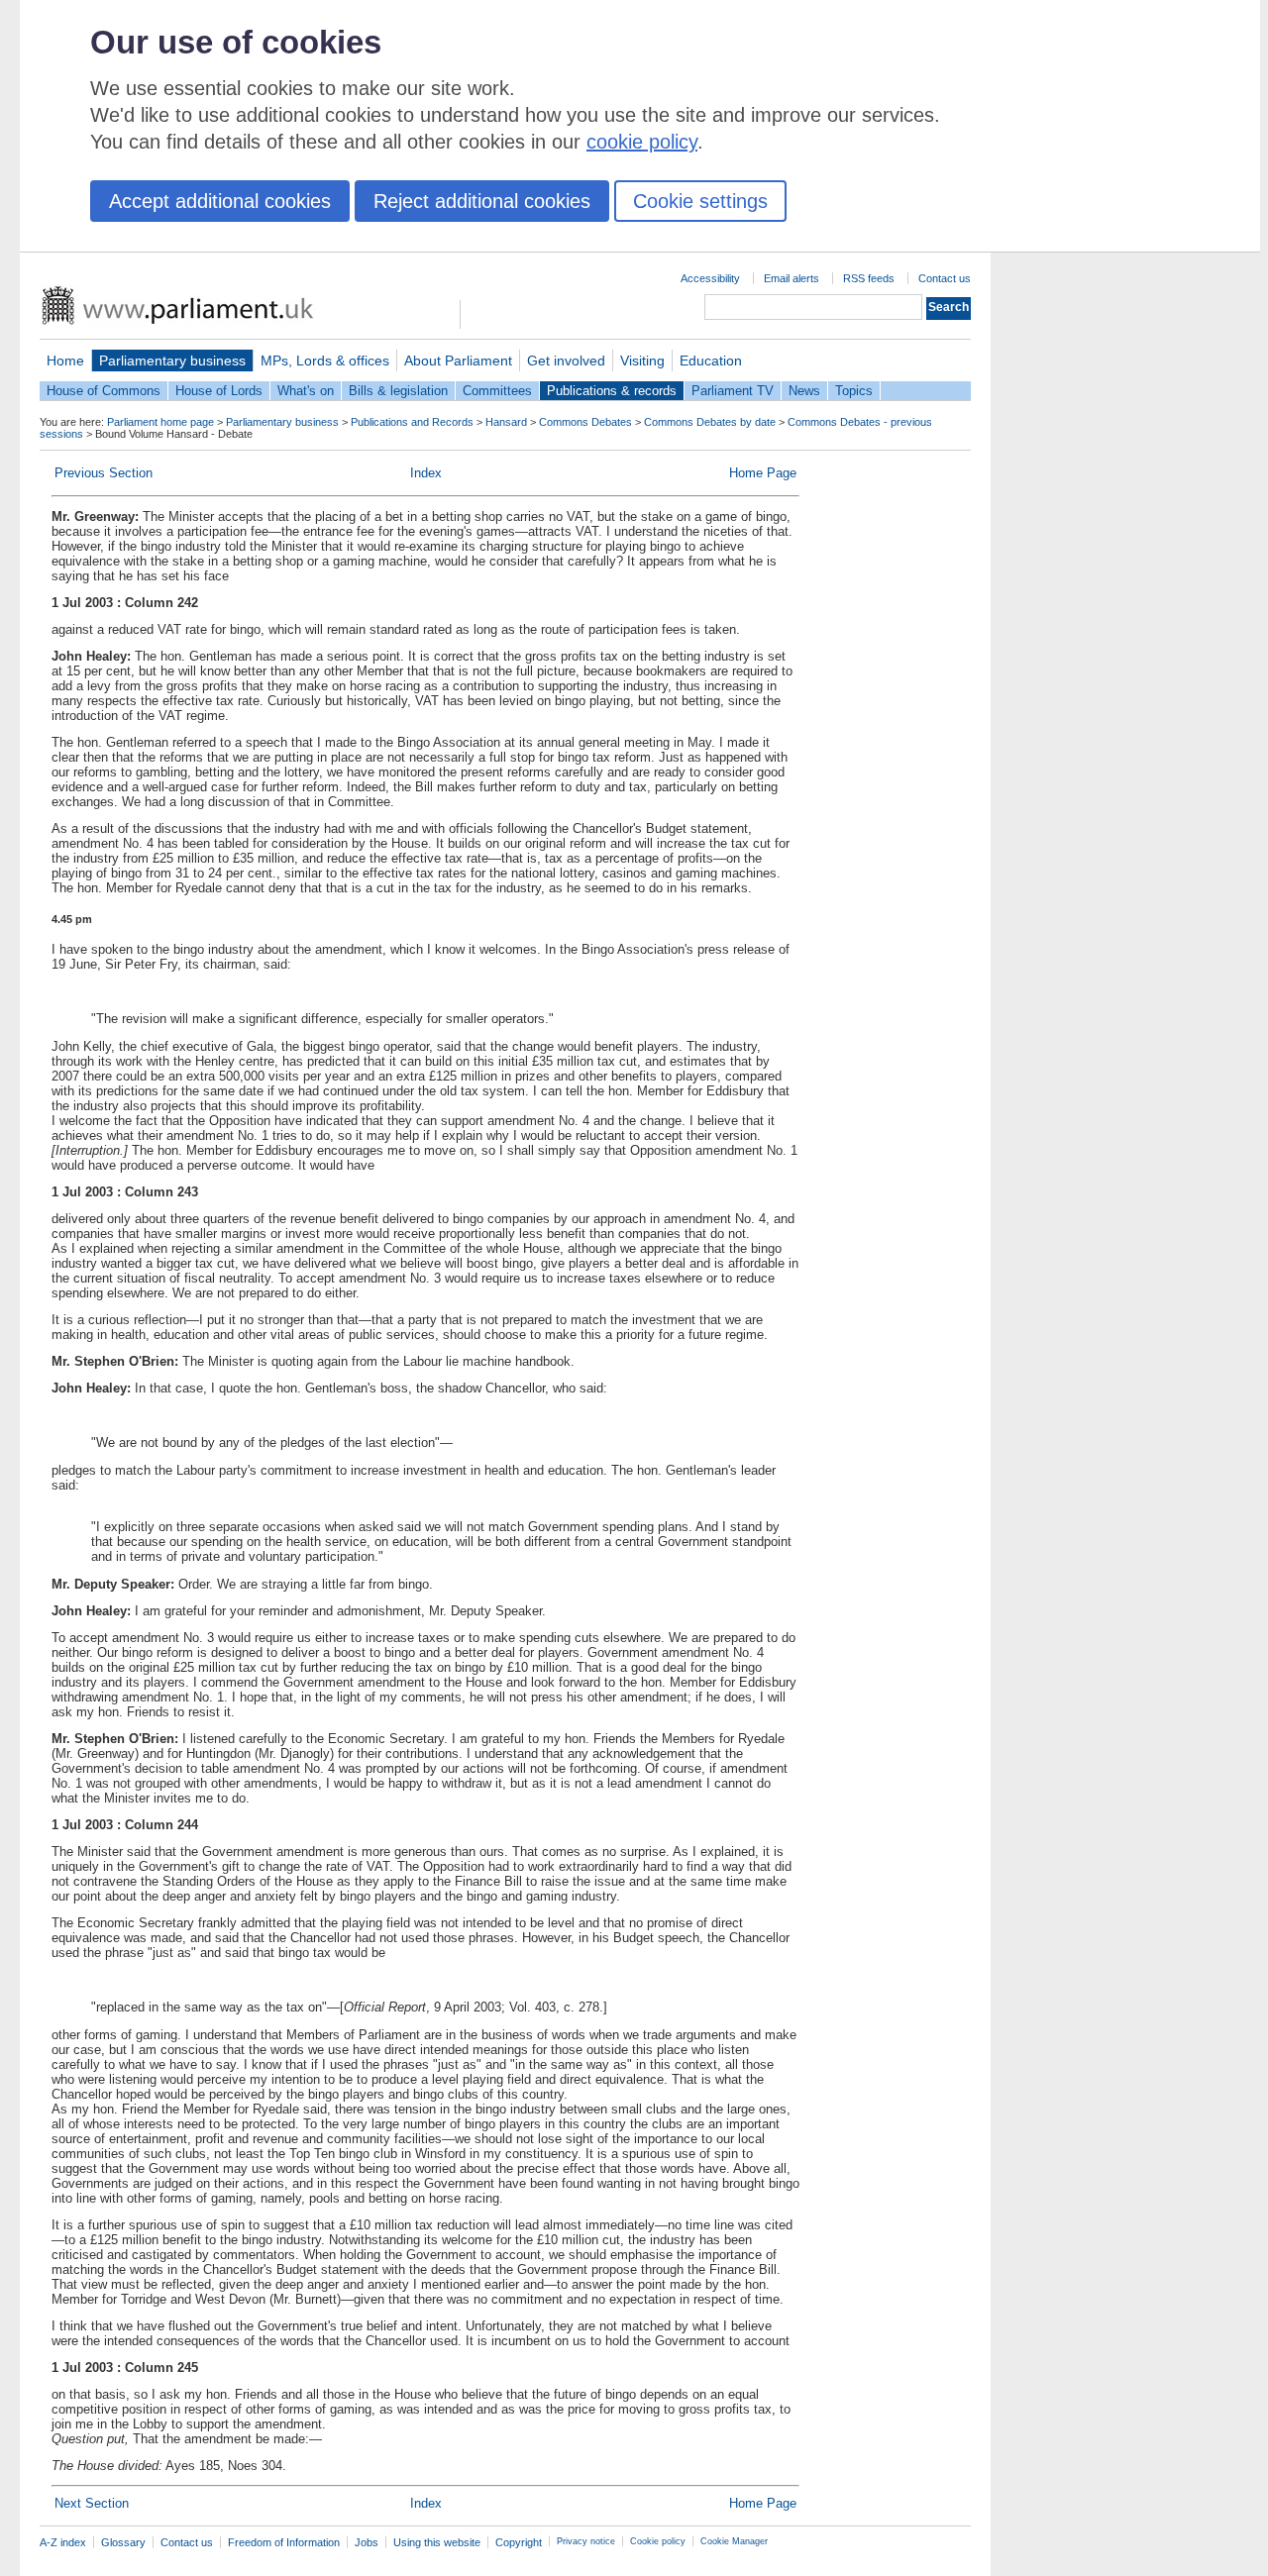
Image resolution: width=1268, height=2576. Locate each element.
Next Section (92, 2503)
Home (65, 361)
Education (711, 361)
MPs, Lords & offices (325, 361)
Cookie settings (700, 201)
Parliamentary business (172, 361)
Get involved (566, 361)
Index (426, 473)
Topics (854, 391)
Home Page (763, 473)
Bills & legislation (398, 391)
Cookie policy (658, 2541)
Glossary (123, 2542)
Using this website (437, 2542)
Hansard (506, 422)
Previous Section (104, 473)
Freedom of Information (284, 2542)
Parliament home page (160, 422)
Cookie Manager (734, 2541)
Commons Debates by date (710, 422)
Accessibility (710, 278)
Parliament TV (733, 391)
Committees (497, 391)
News (804, 391)
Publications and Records (412, 422)
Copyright (519, 2542)
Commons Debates (585, 422)
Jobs (367, 2542)
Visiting (642, 361)
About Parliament (458, 361)
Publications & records (612, 391)
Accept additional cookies (220, 201)
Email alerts (792, 278)
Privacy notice (586, 2541)
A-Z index (63, 2542)
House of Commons (104, 391)
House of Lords (219, 391)
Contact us (945, 278)
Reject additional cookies (482, 201)
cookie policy (642, 142)
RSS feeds (869, 278)
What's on (306, 391)
